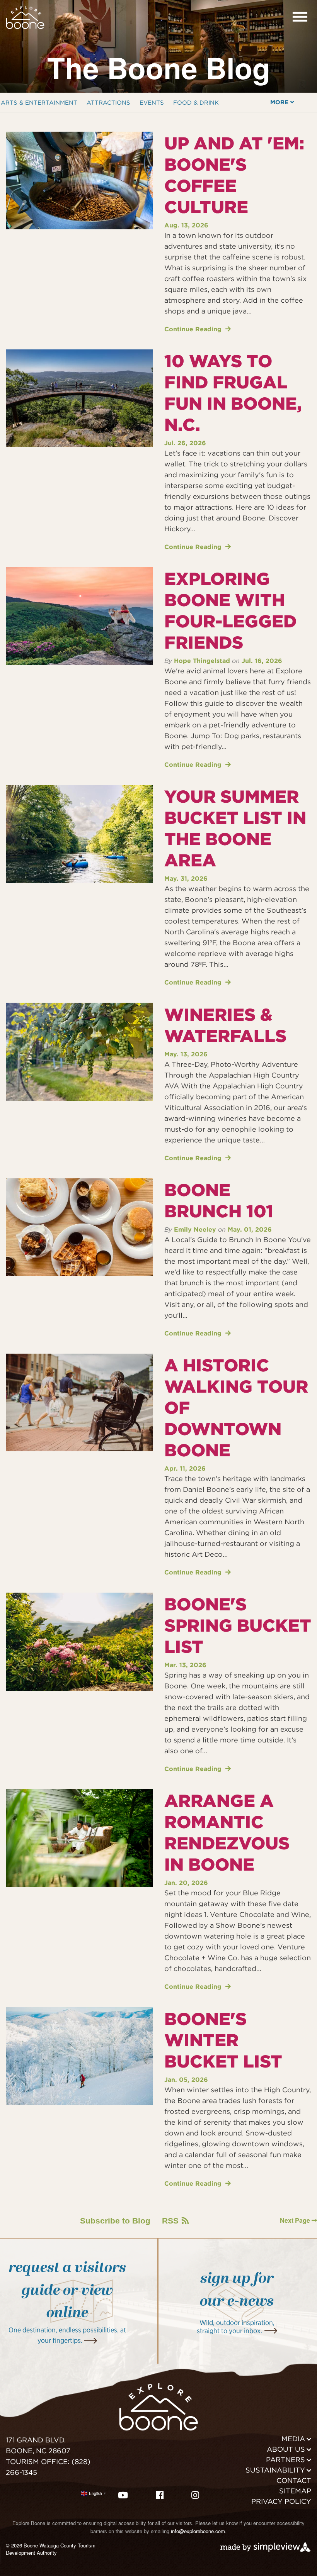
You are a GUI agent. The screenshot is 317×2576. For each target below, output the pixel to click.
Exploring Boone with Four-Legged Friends (230, 611)
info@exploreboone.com (198, 2531)
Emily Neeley (195, 1230)
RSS (170, 2221)
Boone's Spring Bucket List (238, 1625)
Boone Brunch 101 (219, 1201)
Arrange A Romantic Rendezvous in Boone (227, 1833)
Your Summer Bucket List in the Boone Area (235, 828)
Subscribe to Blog (115, 2221)
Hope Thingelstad (202, 661)
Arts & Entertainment (39, 103)
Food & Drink (196, 103)
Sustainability (275, 2470)
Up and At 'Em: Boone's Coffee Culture (234, 175)
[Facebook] (160, 2495)
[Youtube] (123, 2495)
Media (293, 2439)
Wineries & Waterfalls (225, 1025)
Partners (285, 2460)
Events (152, 103)
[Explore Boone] (25, 16)
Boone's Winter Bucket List (223, 2040)
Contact (294, 2480)
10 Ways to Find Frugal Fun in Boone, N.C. (233, 393)
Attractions (108, 103)
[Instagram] (195, 2495)
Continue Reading (194, 329)
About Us (286, 2449)
